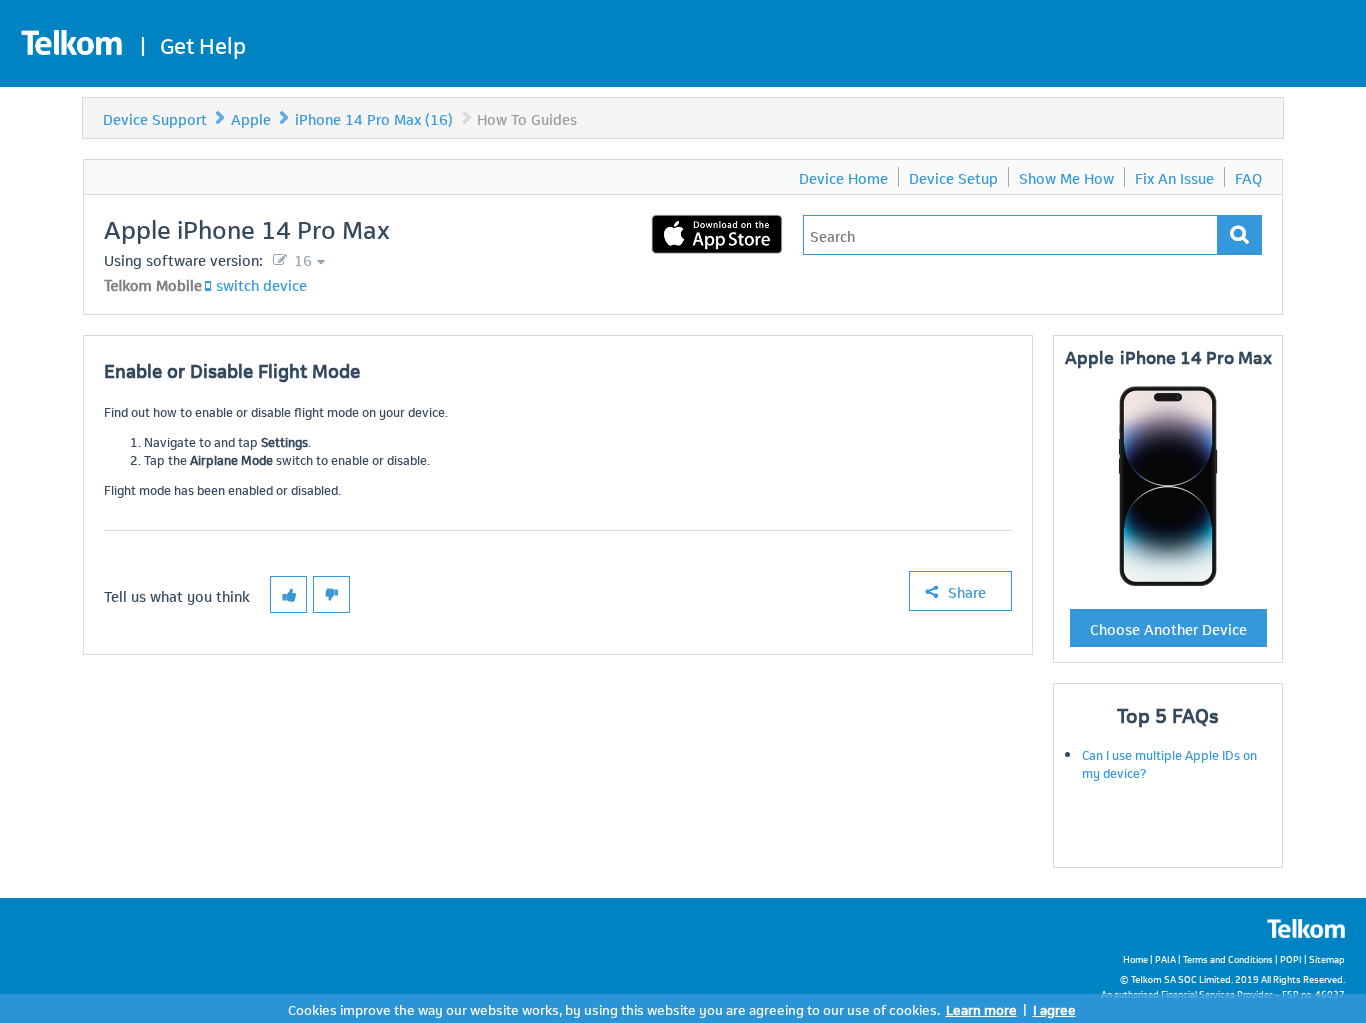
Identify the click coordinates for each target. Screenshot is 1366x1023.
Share (967, 591)
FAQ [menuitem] (1248, 177)
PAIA (1165, 958)
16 (301, 259)
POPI (1291, 958)
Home (1135, 958)
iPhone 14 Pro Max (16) (374, 118)
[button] (288, 594)
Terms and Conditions (1228, 958)
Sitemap (1327, 958)
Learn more (981, 1008)
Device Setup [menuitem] (953, 177)
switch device (261, 284)
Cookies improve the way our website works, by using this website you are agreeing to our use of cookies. (614, 1008)
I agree (1054, 1008)
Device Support (155, 118)
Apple (251, 118)
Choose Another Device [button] (1168, 628)
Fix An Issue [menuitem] (1174, 177)
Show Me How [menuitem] (1066, 177)
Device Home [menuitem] (843, 177)
